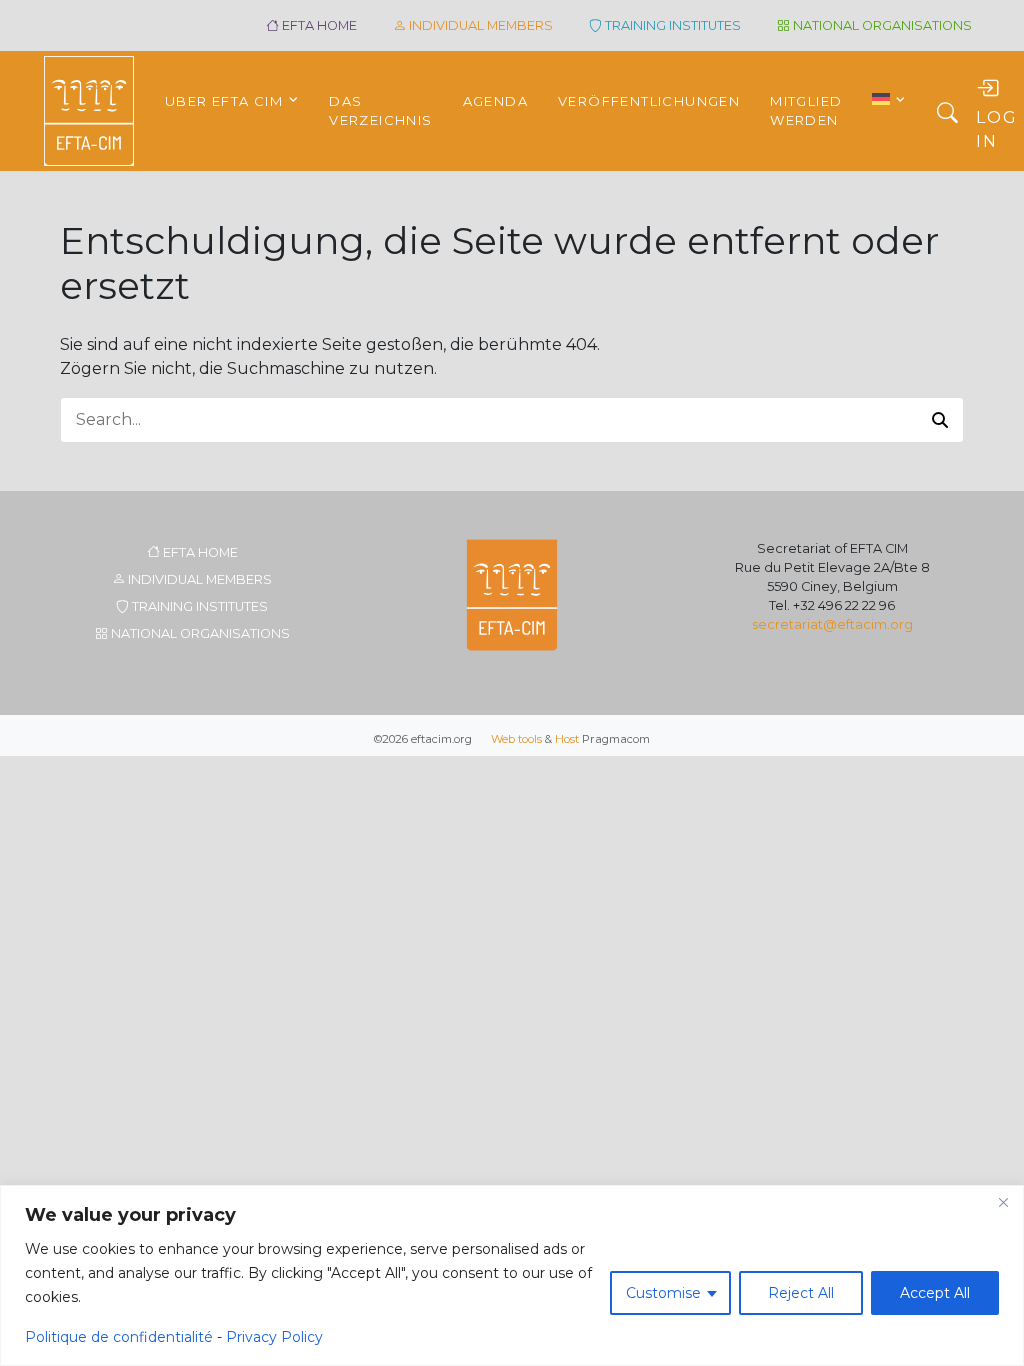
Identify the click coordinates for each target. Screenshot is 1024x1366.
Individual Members (479, 25)
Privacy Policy (274, 1337)
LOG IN (997, 129)
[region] (512, 1275)
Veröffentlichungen (649, 101)
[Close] (1003, 1202)
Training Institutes (671, 25)
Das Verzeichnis (380, 111)
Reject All (801, 1293)
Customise (663, 1293)
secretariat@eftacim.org (832, 624)
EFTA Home (318, 25)
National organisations (881, 25)
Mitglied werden (806, 111)
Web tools (516, 739)
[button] (940, 420)
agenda (495, 101)
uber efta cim (224, 101)
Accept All (935, 1293)
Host (567, 739)
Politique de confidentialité (119, 1337)
